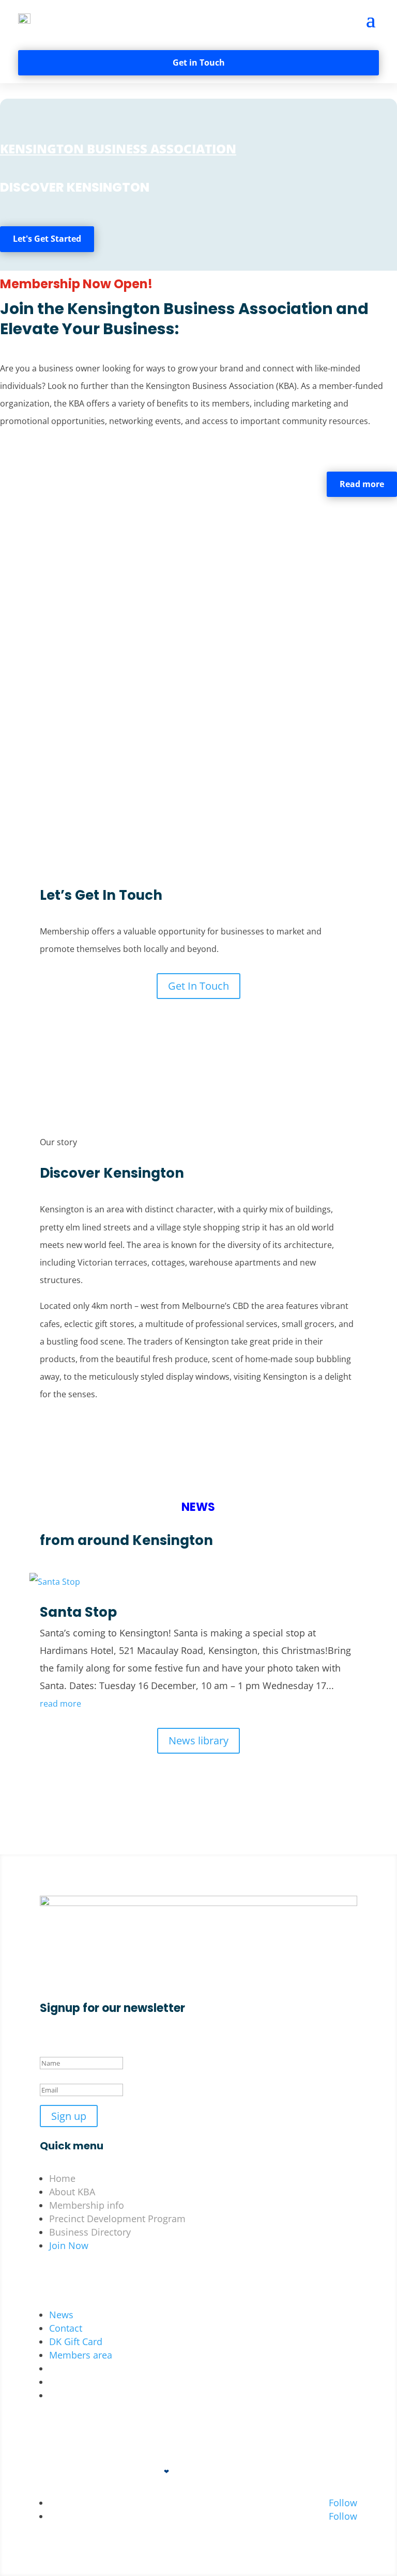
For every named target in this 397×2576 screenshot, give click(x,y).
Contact (66, 2328)
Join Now (69, 2245)
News (61, 2315)
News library (198, 1740)
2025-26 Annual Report (98, 2395)
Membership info (87, 2205)
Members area (81, 2355)
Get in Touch (199, 63)
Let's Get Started (47, 239)
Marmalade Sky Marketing (218, 2471)
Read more (362, 484)
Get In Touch (198, 986)
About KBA (72, 2192)
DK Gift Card (76, 2341)
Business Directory (90, 2232)
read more (60, 1704)
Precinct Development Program (117, 2219)
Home (62, 2178)
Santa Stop (78, 1612)
